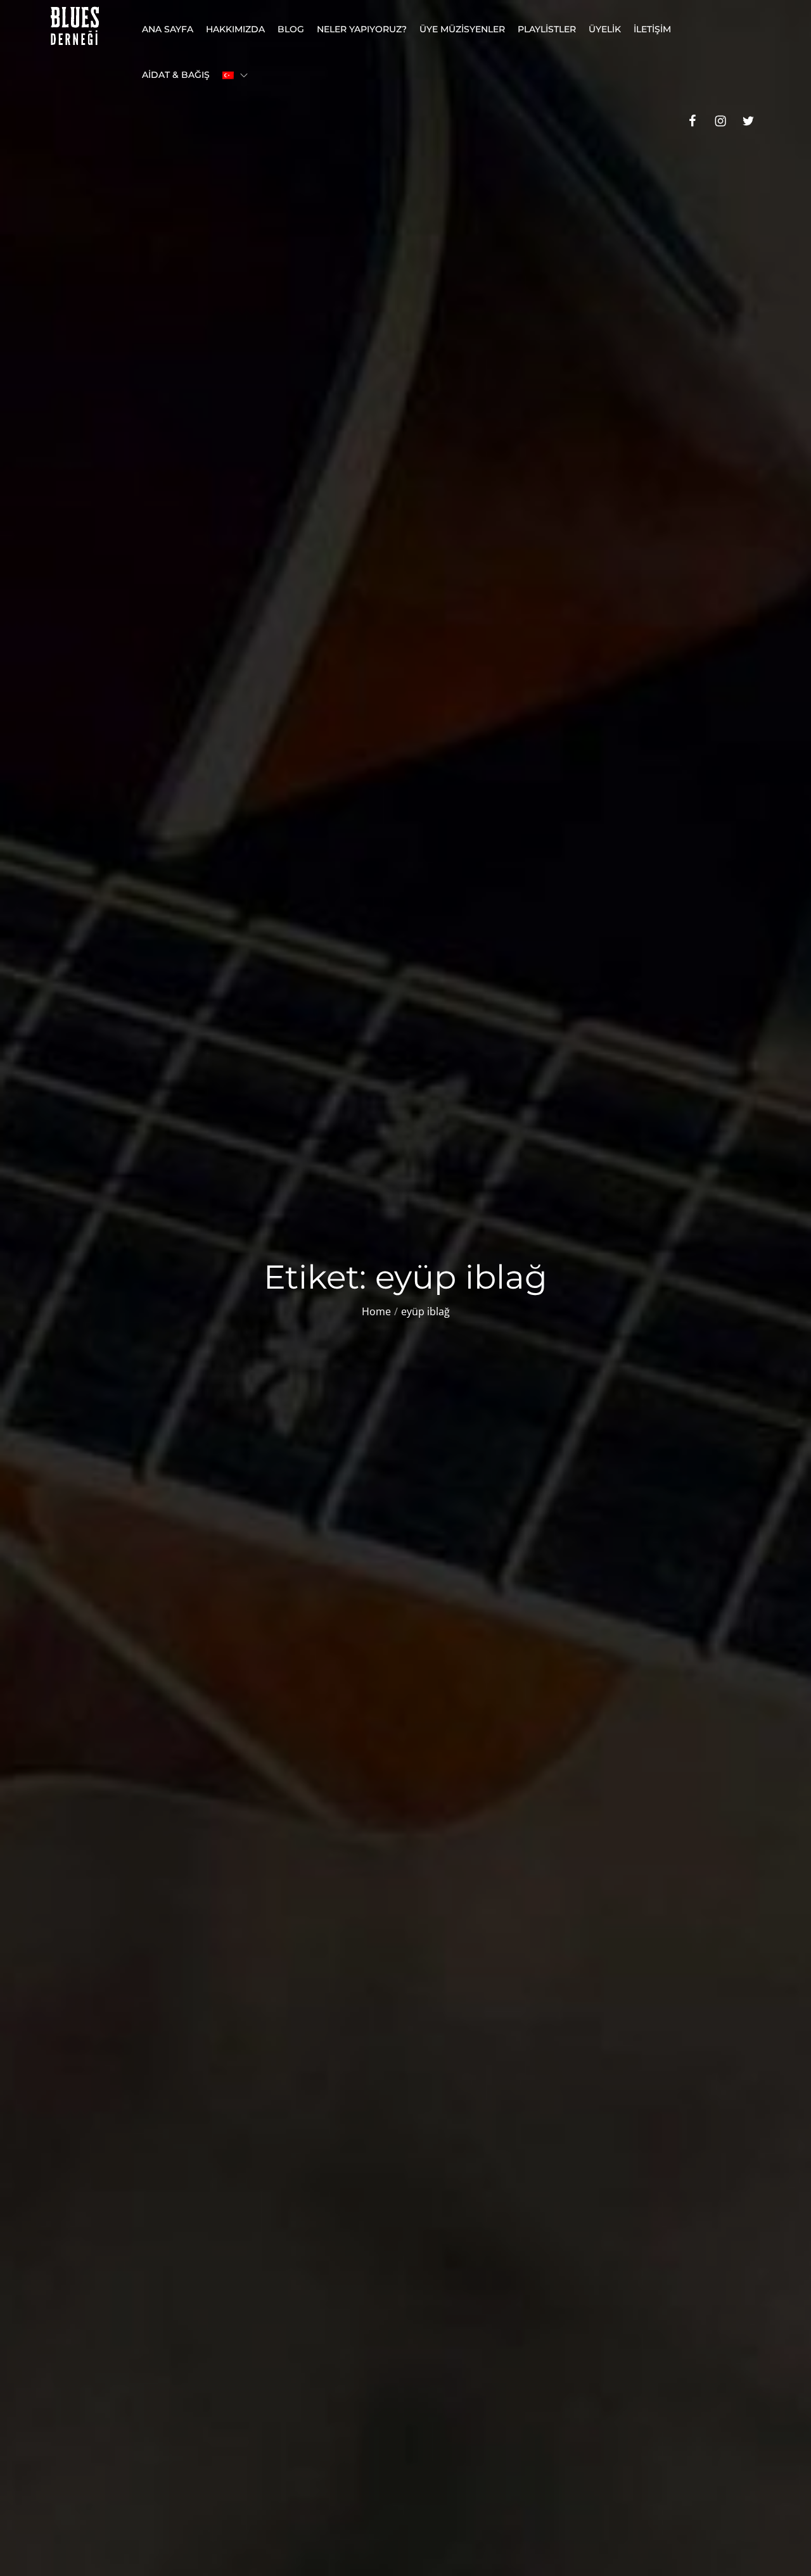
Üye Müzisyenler (462, 29)
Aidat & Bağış (176, 75)
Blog (291, 29)
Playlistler (547, 29)
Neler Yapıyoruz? (362, 29)
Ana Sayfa (168, 29)
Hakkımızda (235, 29)
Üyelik (605, 29)
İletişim (652, 29)
